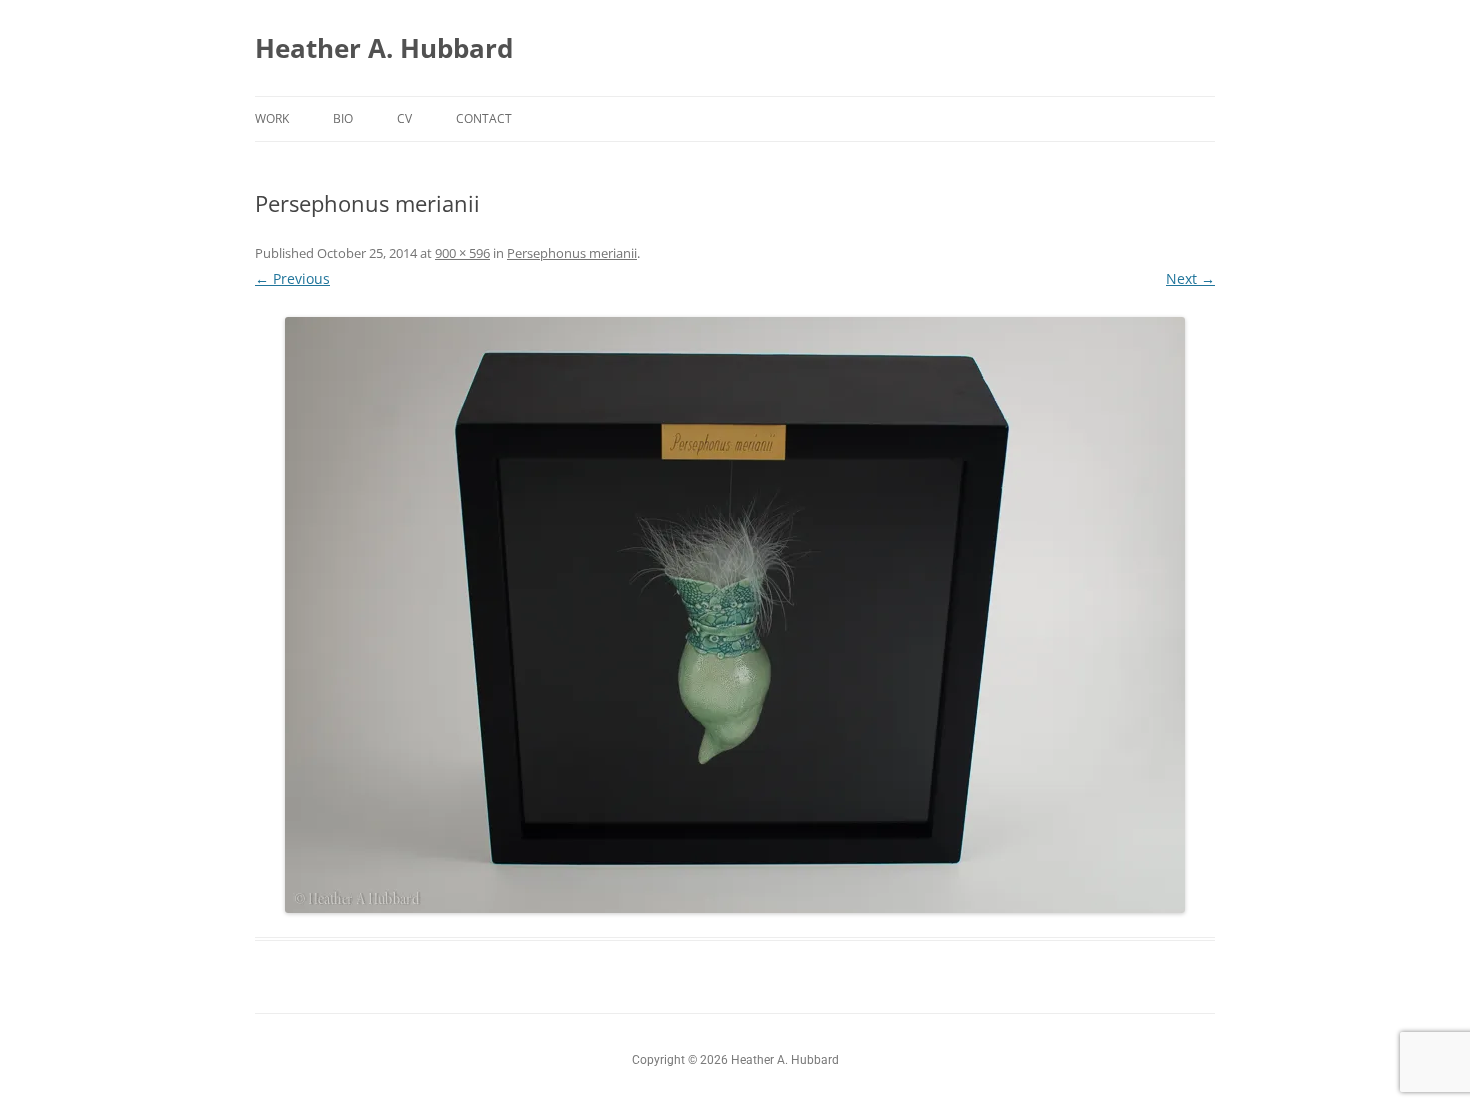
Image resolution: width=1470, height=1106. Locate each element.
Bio (343, 118)
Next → (1190, 278)
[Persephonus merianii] (735, 615)
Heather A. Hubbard (384, 48)
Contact (484, 118)
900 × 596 (462, 253)
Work (272, 118)
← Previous (292, 278)
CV (404, 118)
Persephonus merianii (572, 253)
